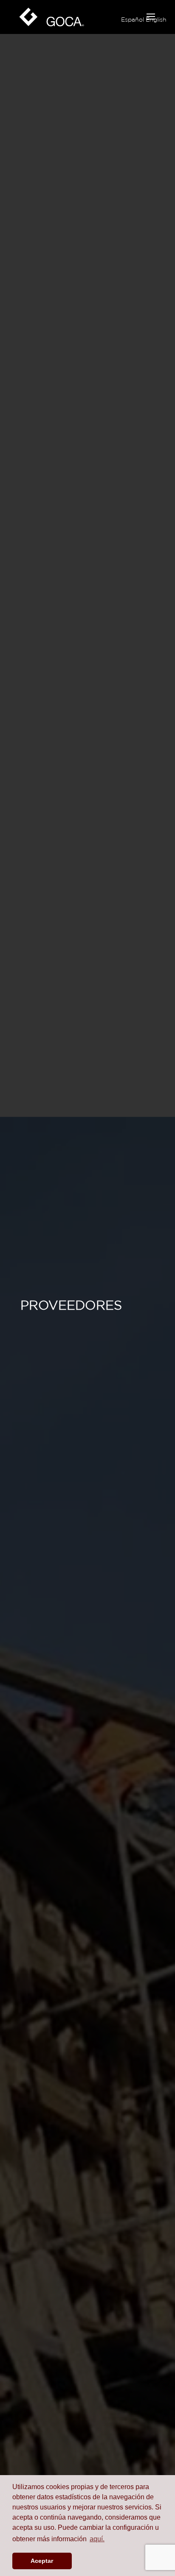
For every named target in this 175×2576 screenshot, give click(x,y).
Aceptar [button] (42, 2561)
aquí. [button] (97, 2539)
